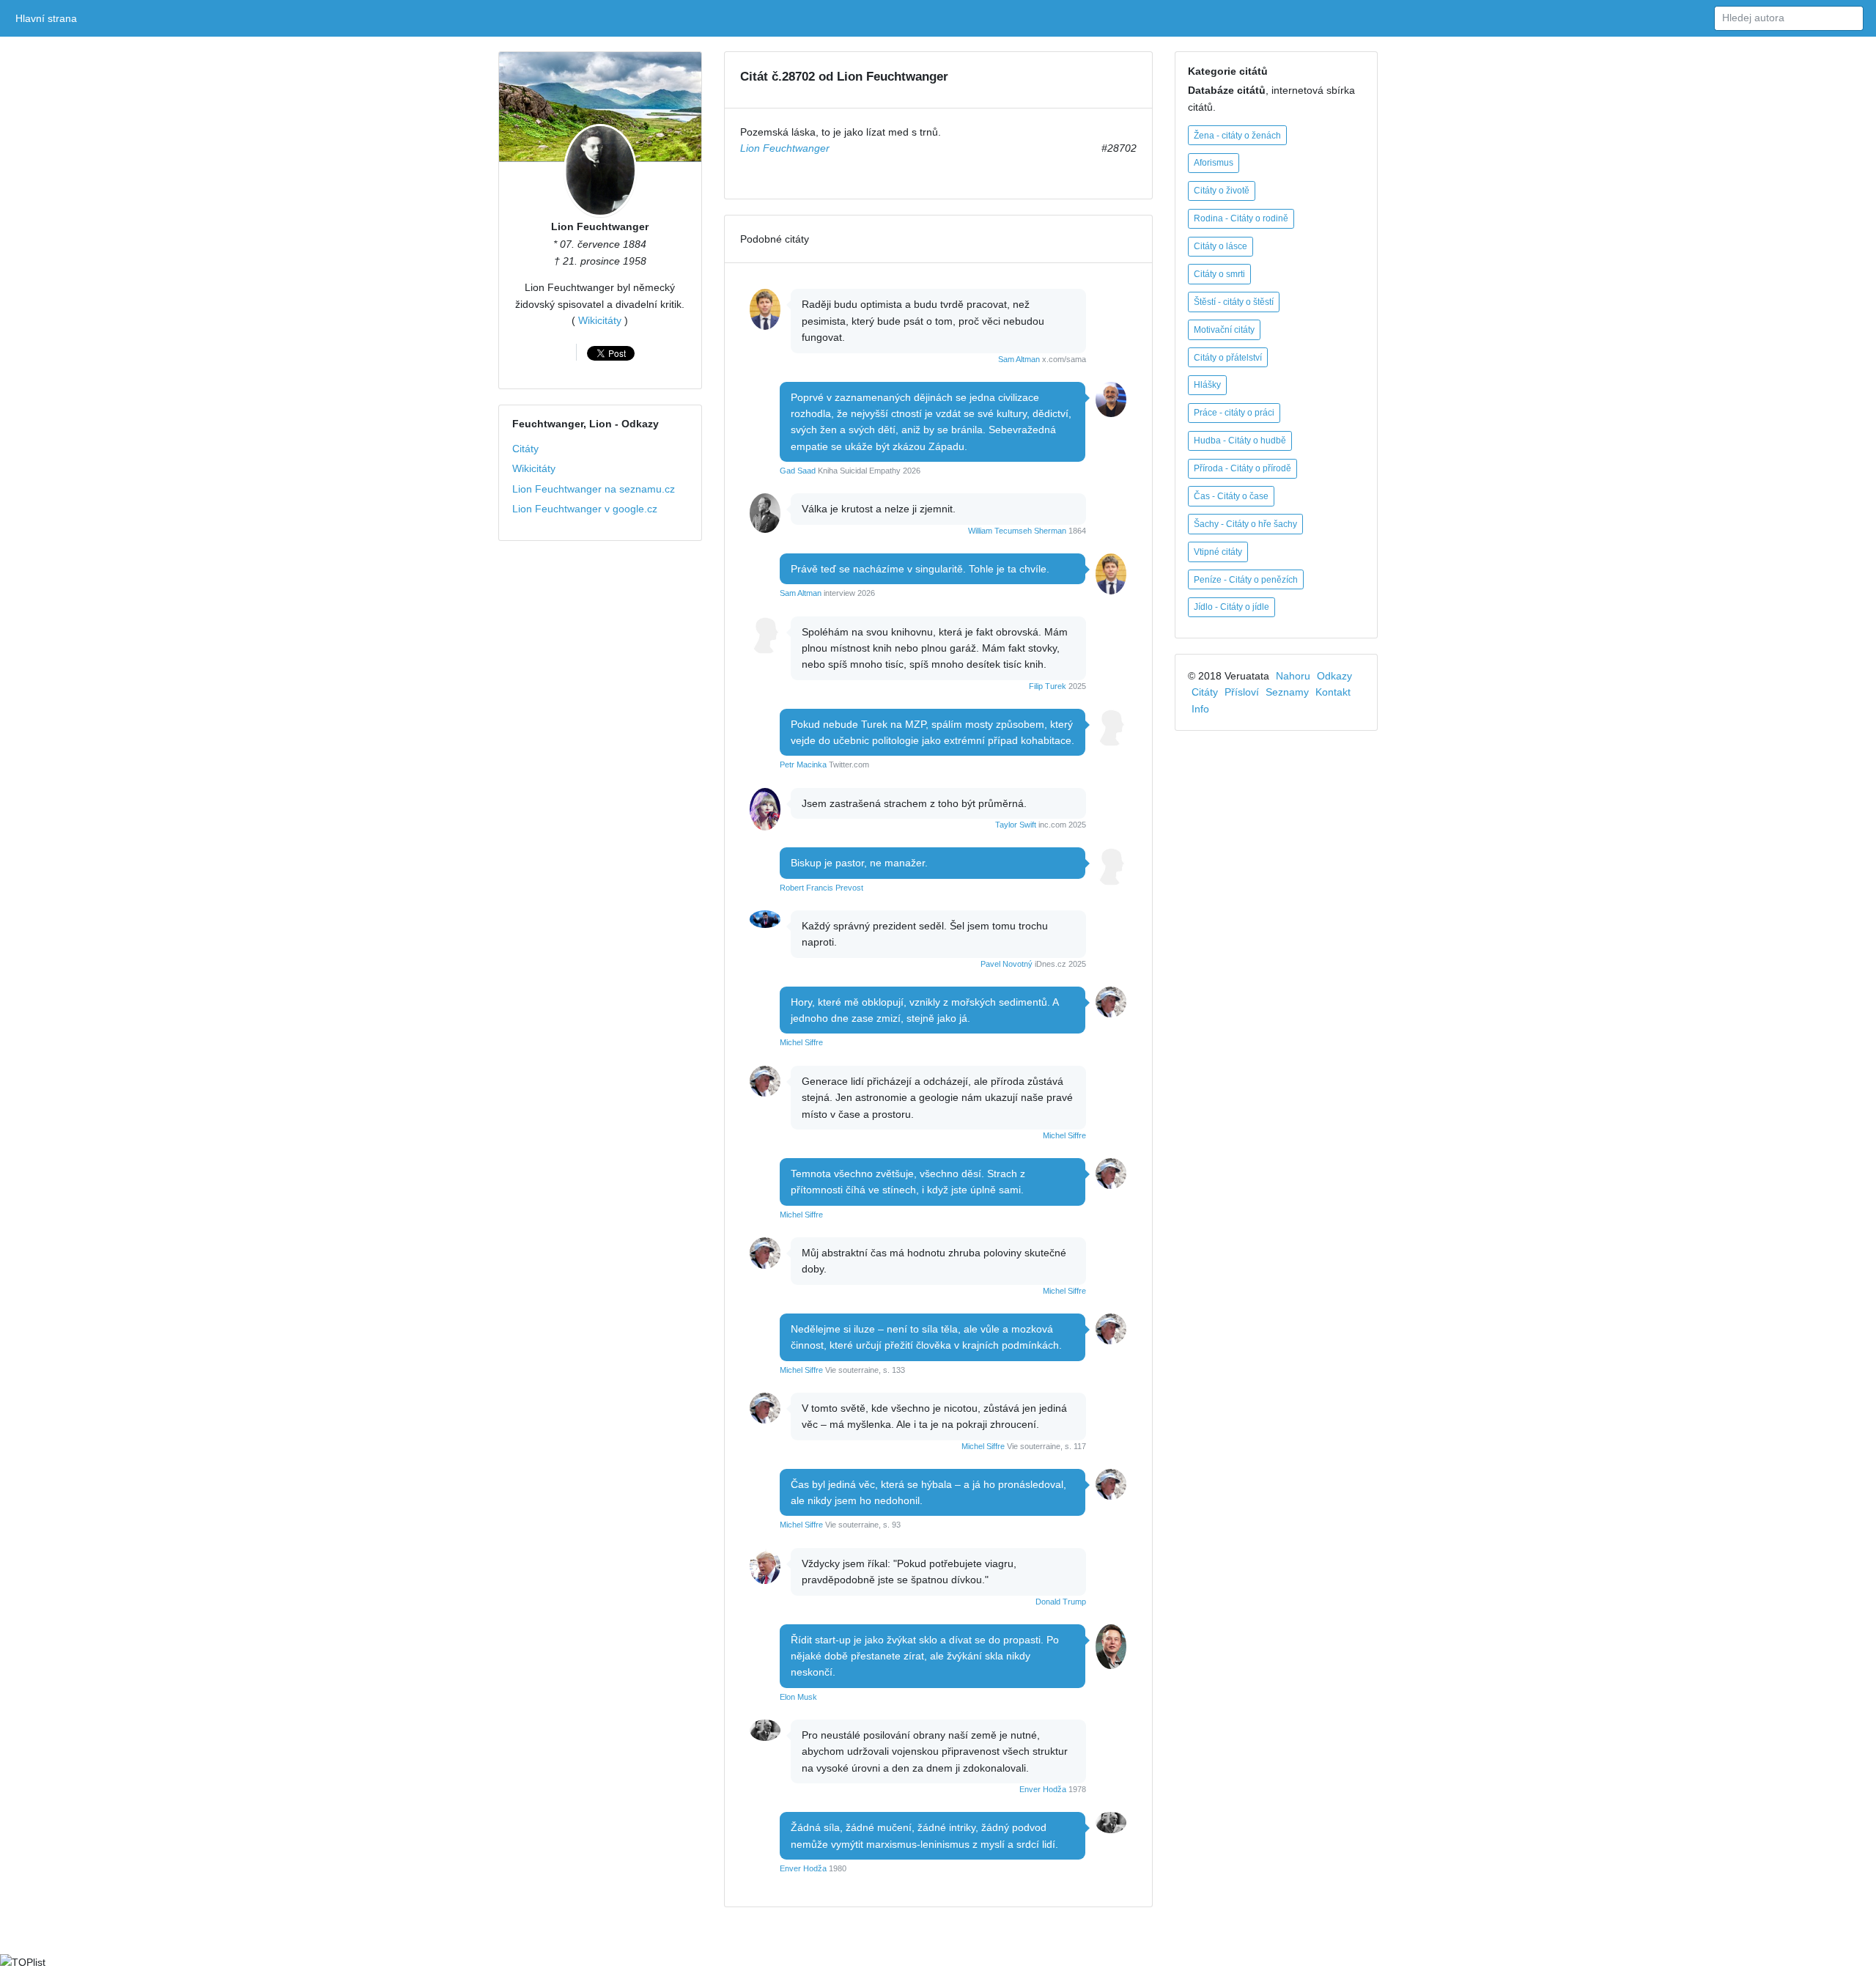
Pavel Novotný (1007, 964)
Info (1200, 709)
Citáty (525, 449)
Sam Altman (1019, 359)
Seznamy (1287, 692)
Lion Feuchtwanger (600, 226)
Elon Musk (798, 1697)
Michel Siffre (801, 1042)
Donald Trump (1061, 1602)
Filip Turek (1048, 686)
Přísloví (1242, 692)
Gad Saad (798, 471)
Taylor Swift (1016, 825)
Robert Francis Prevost (821, 888)
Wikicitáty (600, 320)
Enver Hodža (1043, 1789)
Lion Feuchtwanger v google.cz (585, 509)
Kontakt (1333, 692)
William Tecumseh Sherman (1017, 531)
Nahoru (1293, 676)
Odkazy (1334, 676)
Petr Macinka (803, 765)
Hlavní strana (49, 18)
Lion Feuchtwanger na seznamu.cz (594, 489)
